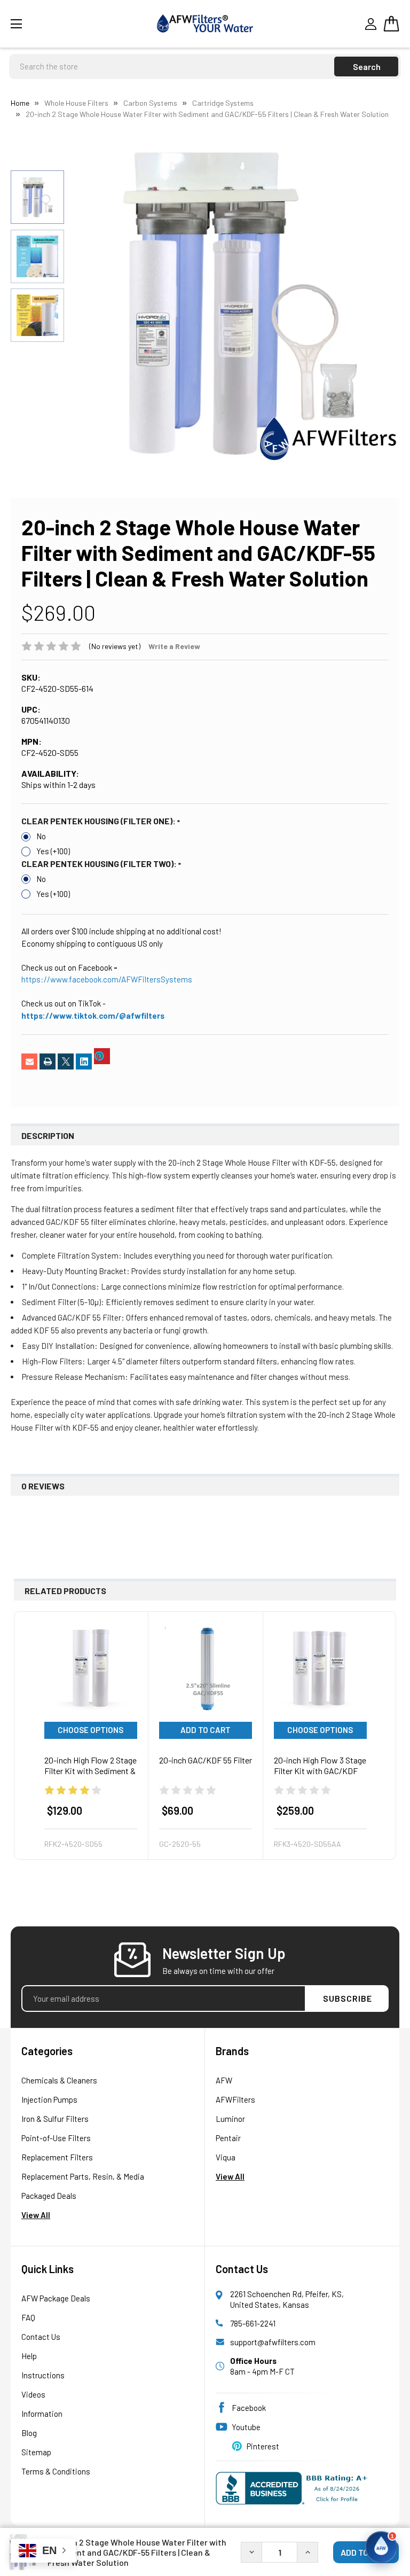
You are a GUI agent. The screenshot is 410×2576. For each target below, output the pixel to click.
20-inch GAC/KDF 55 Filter (206, 1760)
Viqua (226, 2157)
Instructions (43, 2375)
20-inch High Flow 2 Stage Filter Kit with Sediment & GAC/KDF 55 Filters (90, 1771)
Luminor (230, 2119)
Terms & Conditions (56, 2471)
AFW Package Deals (56, 2298)
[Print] (48, 1061)
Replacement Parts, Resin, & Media (83, 2176)
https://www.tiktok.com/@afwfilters (93, 1016)
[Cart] (391, 24)
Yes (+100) (53, 851)
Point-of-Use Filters (56, 2138)
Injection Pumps (49, 2099)
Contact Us (41, 2337)
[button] (381, 2547)
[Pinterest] (102, 1056)
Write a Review (174, 646)
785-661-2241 (253, 2323)
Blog (29, 2433)
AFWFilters (235, 2099)
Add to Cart (206, 1730)
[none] (242, 303)
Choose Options (90, 1730)
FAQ (28, 2317)
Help (29, 2356)
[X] (66, 1061)
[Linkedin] (84, 1061)
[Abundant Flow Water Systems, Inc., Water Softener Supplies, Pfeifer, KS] (294, 2488)
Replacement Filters (57, 2157)
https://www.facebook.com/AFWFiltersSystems (107, 979)
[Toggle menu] (50, 24)
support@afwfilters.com (273, 2342)
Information (42, 2414)
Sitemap (36, 2452)
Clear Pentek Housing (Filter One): (99, 821)
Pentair (228, 2138)
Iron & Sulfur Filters (55, 2119)
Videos (33, 2394)
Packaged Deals (49, 2196)
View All (36, 2215)
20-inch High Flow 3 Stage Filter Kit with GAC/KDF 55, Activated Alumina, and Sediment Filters (320, 1776)
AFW (224, 2080)
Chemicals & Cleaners (59, 2080)
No (41, 836)
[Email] (29, 1061)
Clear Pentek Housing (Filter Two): (100, 864)
